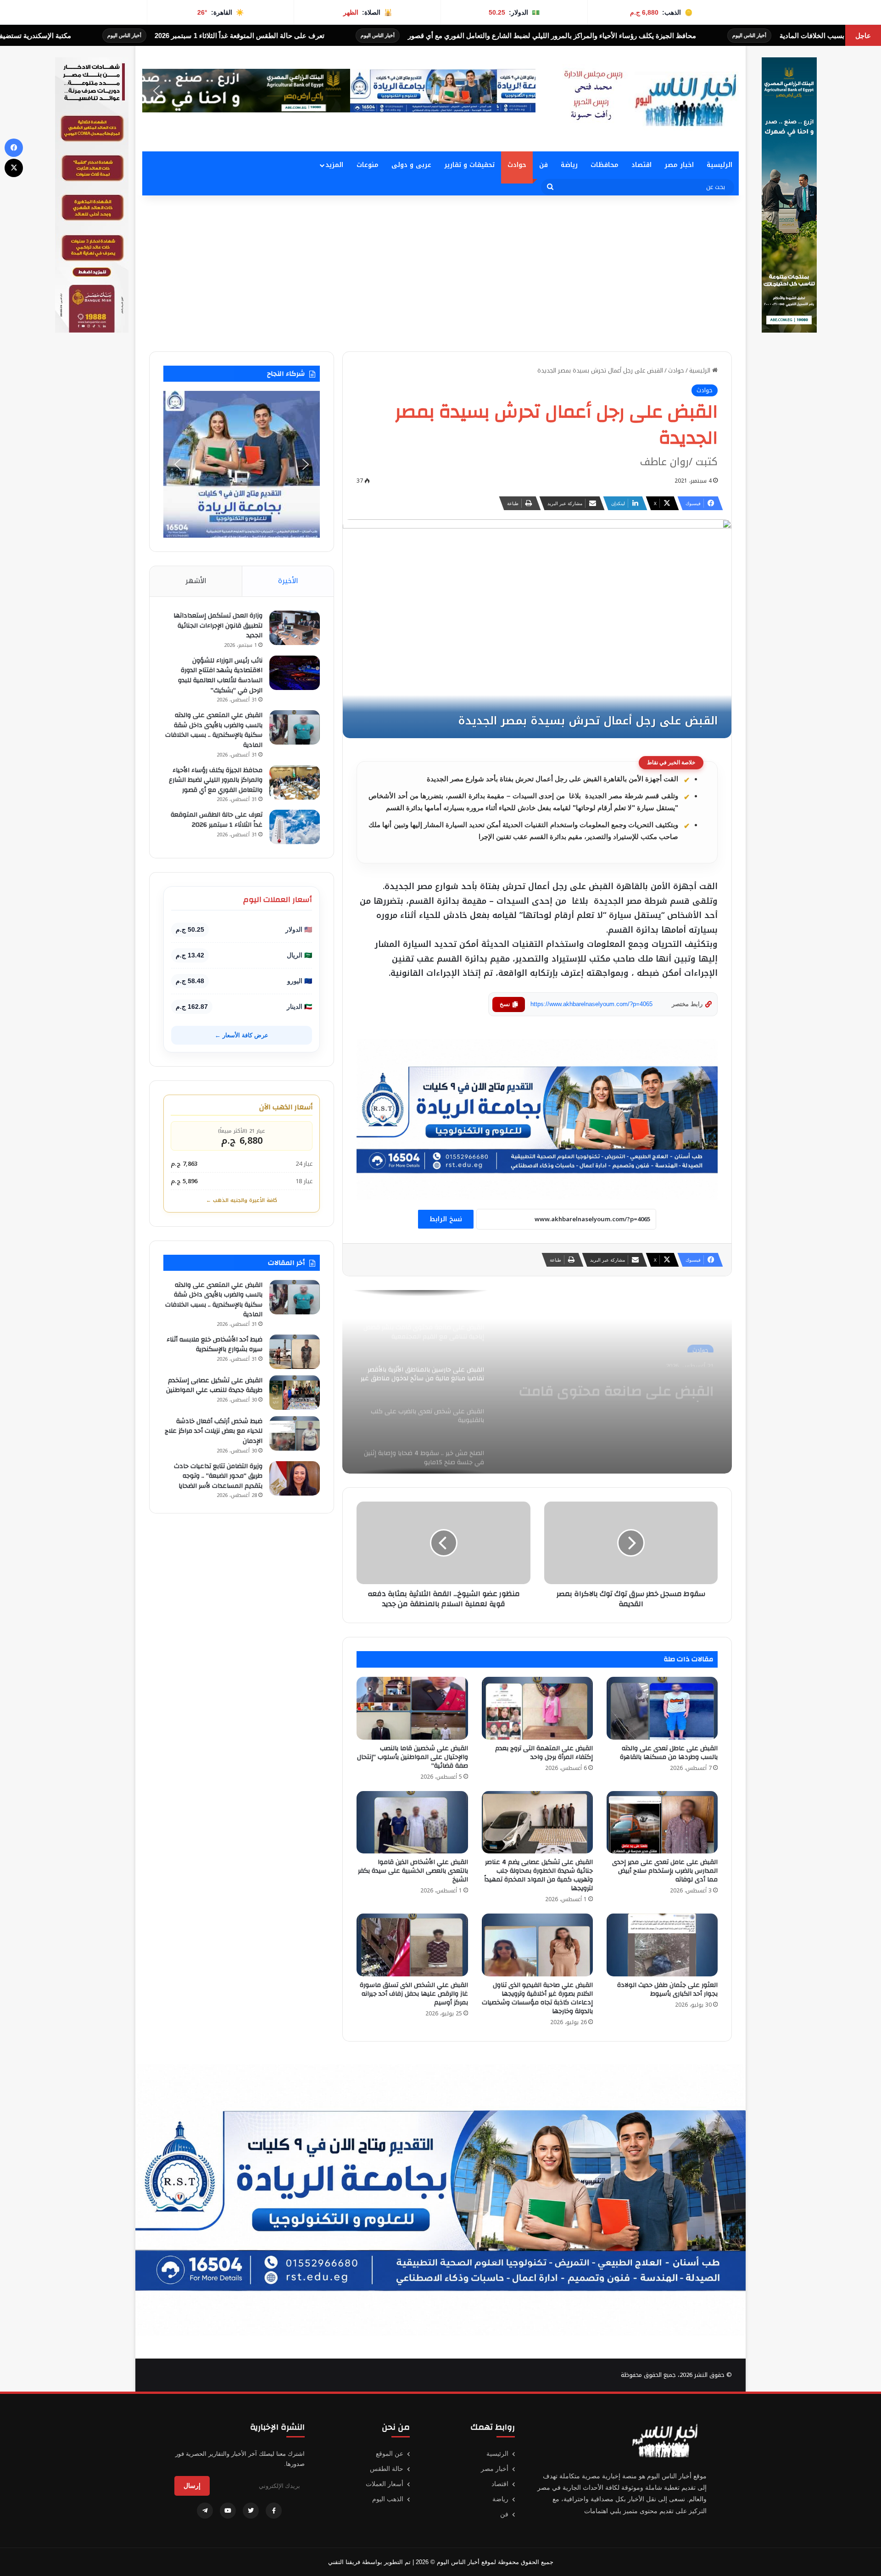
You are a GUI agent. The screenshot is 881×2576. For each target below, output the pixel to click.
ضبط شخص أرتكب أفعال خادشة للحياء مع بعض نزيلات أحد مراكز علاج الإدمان (214, 1431)
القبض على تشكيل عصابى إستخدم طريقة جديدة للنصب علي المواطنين (214, 1385)
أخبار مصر (495, 2469)
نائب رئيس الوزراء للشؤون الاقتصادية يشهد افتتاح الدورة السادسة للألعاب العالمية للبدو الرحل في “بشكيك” (220, 676)
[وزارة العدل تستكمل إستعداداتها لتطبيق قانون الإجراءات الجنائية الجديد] (295, 628)
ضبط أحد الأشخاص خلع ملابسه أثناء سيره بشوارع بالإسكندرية (215, 1345)
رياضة (569, 165)
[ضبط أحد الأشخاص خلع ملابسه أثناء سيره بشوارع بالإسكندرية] (295, 1352)
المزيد (334, 165)
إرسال (192, 2486)
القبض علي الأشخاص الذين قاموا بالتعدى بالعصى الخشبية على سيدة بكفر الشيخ (413, 1871)
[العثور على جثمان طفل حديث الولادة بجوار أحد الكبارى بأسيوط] (662, 1945)
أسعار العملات (385, 2484)
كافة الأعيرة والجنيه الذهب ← (242, 1200)
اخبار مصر (679, 165)
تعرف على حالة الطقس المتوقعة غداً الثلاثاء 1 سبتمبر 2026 (474, 36)
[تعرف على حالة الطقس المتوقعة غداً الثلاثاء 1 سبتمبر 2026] (295, 827)
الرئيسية (719, 165)
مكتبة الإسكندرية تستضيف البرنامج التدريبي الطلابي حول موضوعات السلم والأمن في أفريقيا (173, 36)
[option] (537, 1382)
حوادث (517, 165)
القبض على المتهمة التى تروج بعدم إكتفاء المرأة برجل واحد (544, 1753)
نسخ (505, 1004)
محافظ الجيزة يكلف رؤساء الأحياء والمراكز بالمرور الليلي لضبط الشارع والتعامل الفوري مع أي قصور (216, 780)
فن (544, 165)
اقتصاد (641, 165)
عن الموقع (390, 2454)
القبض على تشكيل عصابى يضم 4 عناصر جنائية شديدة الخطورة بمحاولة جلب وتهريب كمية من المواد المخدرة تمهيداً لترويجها (538, 1875)
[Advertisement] (440, 273)
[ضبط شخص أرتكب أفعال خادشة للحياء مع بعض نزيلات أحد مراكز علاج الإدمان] (295, 1433)
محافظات (605, 165)
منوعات (368, 165)
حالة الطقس (387, 2469)
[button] (156, 91)
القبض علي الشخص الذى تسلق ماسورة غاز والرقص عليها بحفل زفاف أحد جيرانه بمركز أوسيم (414, 1994)
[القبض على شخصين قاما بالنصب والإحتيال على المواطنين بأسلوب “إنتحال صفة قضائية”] (412, 1708)
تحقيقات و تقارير (469, 165)
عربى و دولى (411, 165)
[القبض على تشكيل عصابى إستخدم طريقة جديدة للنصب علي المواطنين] (295, 1393)
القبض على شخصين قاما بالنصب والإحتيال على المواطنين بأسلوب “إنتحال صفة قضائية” (413, 1757)
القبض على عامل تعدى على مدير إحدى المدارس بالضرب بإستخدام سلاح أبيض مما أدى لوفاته (665, 1871)
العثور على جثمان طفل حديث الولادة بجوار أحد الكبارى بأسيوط (667, 1989)
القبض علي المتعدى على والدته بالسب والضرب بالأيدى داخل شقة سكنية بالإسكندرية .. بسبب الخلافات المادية (214, 730)
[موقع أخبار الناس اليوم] (647, 99)
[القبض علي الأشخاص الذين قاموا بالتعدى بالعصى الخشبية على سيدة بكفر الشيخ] (412, 1822)
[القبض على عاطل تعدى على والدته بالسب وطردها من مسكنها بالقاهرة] (662, 1708)
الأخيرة (288, 581)
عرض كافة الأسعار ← (242, 1035)
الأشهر (196, 581)
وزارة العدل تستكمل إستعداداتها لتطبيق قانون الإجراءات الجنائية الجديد (218, 626)
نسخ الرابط (446, 1219)
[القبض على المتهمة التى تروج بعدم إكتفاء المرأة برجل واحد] (537, 1708)
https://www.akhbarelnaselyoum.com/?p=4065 (591, 1004)
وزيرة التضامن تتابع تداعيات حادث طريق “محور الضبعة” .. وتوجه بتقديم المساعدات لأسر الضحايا (218, 1476)
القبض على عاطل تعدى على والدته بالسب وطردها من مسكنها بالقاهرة (669, 1753)
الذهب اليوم (388, 2499)
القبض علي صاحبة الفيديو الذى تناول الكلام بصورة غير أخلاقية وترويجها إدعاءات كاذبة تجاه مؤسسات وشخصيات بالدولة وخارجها (537, 1998)
